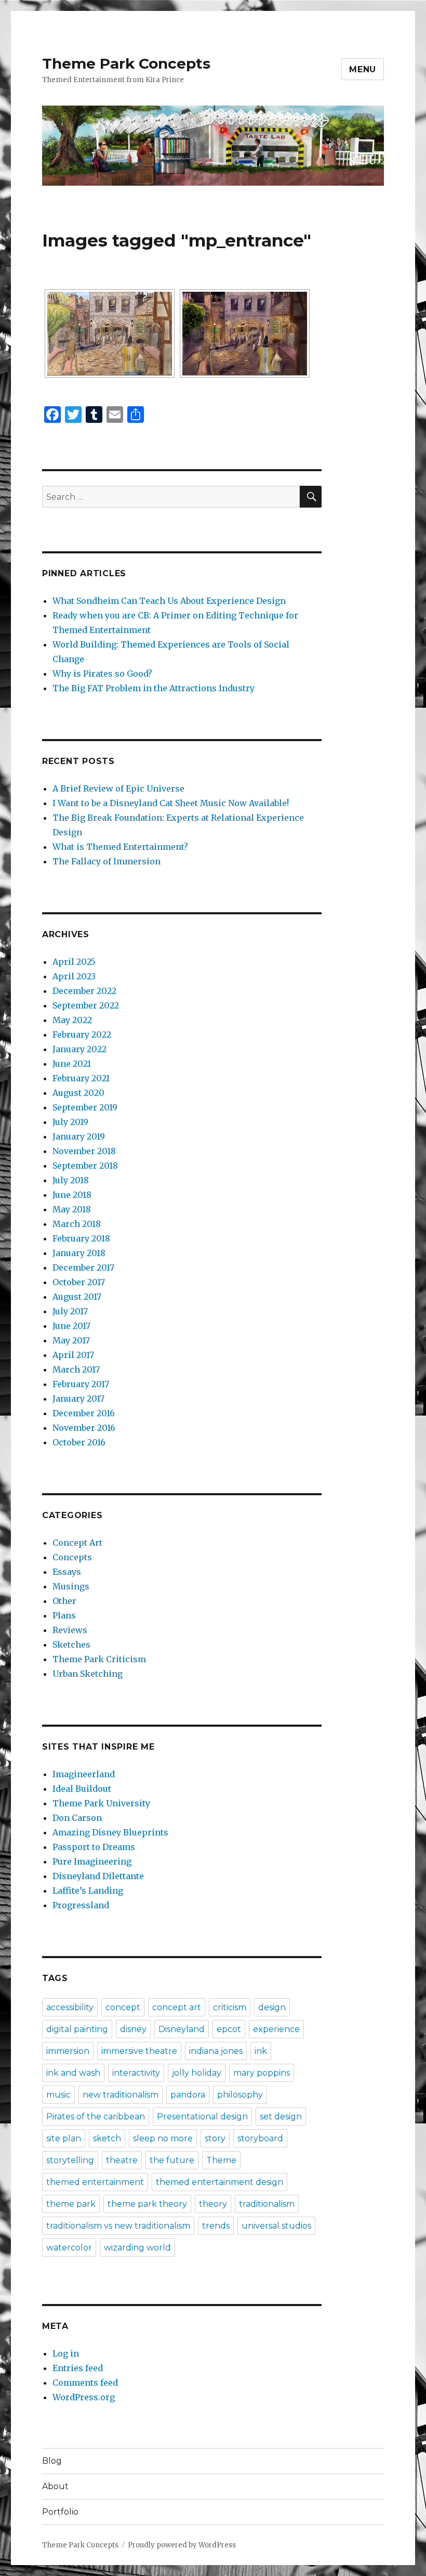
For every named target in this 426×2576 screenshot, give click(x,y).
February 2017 (81, 1384)
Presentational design (202, 2117)
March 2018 (77, 1224)
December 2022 (84, 991)
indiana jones (216, 2051)
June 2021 (72, 1064)
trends (216, 2226)
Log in (66, 2353)
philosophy (240, 2095)
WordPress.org (84, 2397)
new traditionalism (121, 2095)
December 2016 (84, 1413)
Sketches (71, 1645)
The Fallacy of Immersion (106, 861)
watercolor (69, 2248)
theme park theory (147, 2204)
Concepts (72, 1557)
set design (281, 2117)
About (55, 2486)
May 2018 (72, 1209)
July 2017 (70, 1311)
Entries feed (78, 2368)
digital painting (77, 2029)
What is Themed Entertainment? (120, 847)
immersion (68, 2051)
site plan (64, 2138)
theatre (122, 2160)
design (272, 2007)
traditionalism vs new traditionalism (118, 2226)
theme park (71, 2204)
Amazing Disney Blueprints (110, 1832)
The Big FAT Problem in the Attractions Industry (154, 688)
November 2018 (84, 1151)
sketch (107, 2138)
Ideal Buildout (82, 1789)
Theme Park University (101, 1803)
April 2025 (74, 962)
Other (64, 1601)
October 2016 (79, 1442)
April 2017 (73, 1355)
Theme (221, 2160)
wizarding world (137, 2248)
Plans (64, 1615)
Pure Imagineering (92, 1861)
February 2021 (81, 1078)
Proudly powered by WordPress (182, 2545)
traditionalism (267, 2204)
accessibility (70, 2007)
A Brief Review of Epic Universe (118, 788)
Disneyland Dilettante (98, 1876)
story (215, 2138)
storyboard (260, 2138)
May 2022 (72, 1020)
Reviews (70, 1630)
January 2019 (79, 1136)
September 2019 (85, 1107)
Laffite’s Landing (88, 1891)
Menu (363, 69)
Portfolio (60, 2512)
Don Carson (77, 1818)
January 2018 (79, 1253)
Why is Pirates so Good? (102, 674)
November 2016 (84, 1428)
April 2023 (74, 976)
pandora (188, 2095)
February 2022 (82, 1034)
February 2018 (81, 1238)
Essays (67, 1572)
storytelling (70, 2160)
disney (133, 2029)
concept (123, 2007)
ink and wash (73, 2073)
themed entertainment (95, 2182)
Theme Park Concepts (126, 63)
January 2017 (78, 1399)
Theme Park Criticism (99, 1659)
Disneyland (182, 2029)
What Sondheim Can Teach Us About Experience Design (169, 601)
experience (276, 2029)
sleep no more (163, 2138)
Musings (71, 1586)
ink (261, 2051)
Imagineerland (84, 1774)
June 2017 (71, 1326)
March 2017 (76, 1369)
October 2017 (79, 1282)
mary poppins (262, 2073)
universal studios (276, 2226)
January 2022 (79, 1049)
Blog (52, 2461)
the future (172, 2160)
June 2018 (72, 1195)
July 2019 (70, 1122)
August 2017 (77, 1297)
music (58, 2095)
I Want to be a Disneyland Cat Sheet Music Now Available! (171, 803)
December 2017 (83, 1267)
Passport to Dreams (94, 1847)
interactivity (136, 2073)
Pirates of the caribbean (96, 2117)
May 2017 (71, 1340)
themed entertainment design (219, 2182)
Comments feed (85, 2383)
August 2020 (78, 1093)
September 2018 (85, 1166)
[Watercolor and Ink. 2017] (110, 333)
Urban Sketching (88, 1674)
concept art (177, 2007)
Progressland (81, 1905)
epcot (229, 2029)
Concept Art (77, 1543)
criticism (230, 2007)
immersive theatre (139, 2051)
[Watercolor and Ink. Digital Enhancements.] (245, 333)
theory (213, 2204)
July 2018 (71, 1180)
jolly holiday (197, 2073)
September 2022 (86, 1005)
